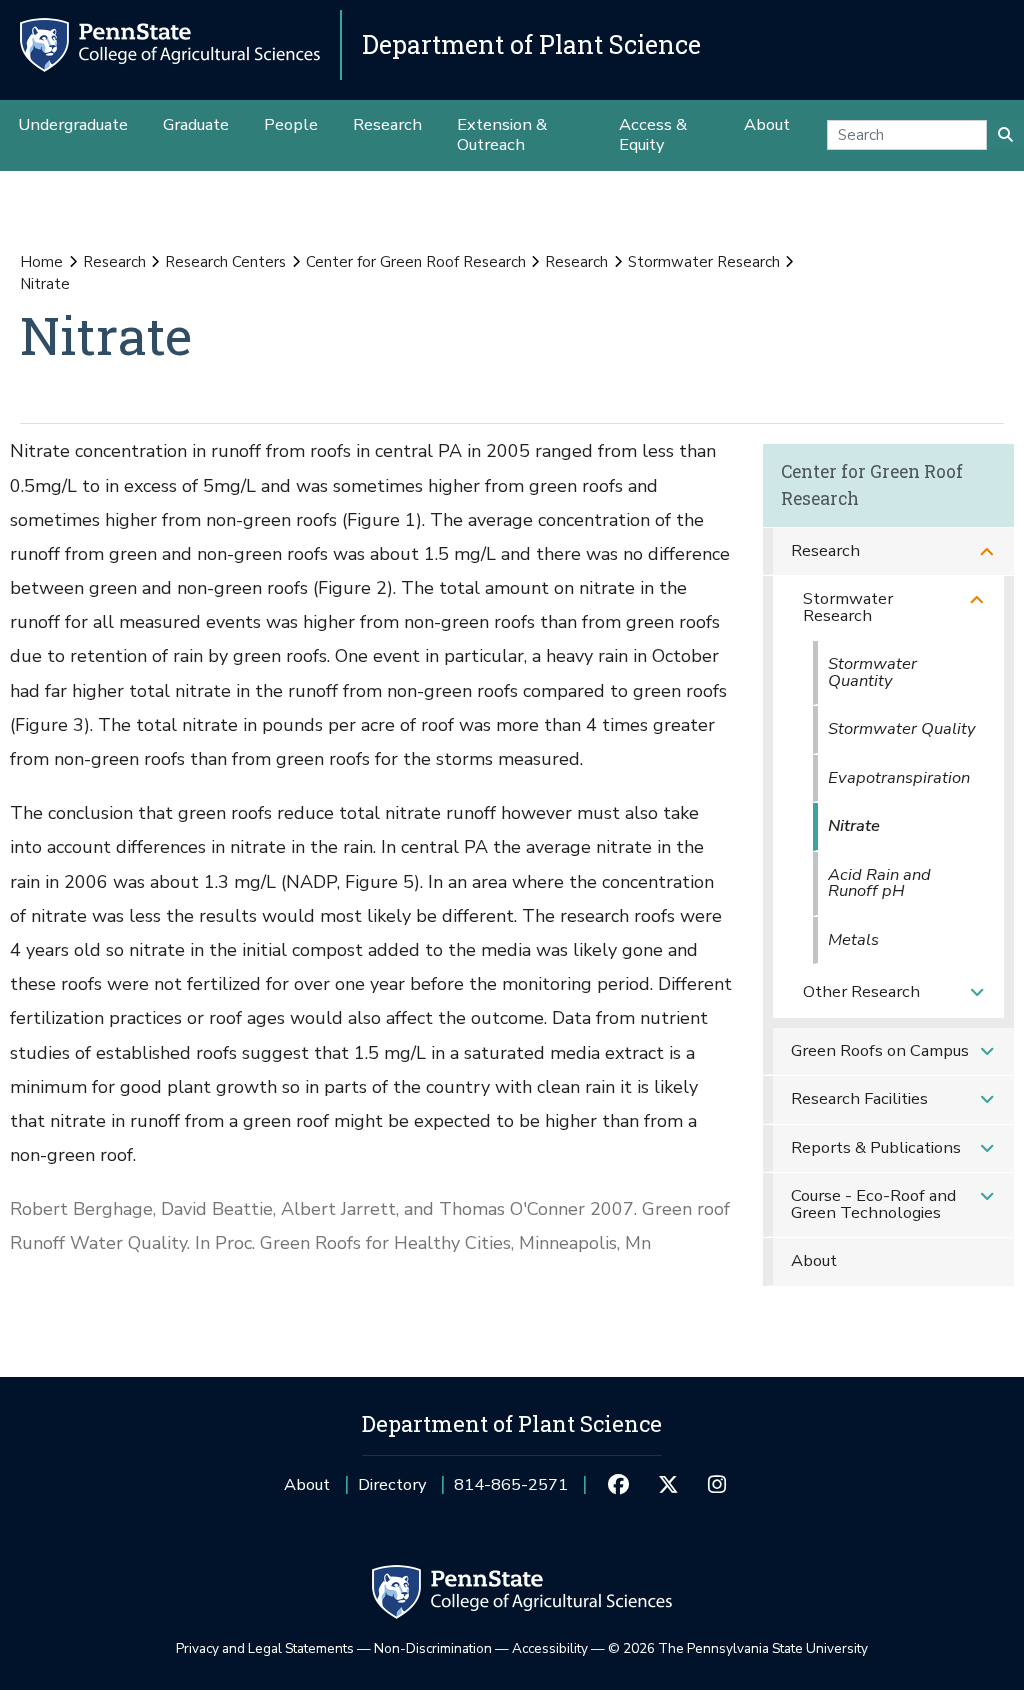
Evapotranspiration (899, 777)
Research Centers (225, 262)
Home (41, 262)
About (814, 1260)
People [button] (291, 124)
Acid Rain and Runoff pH (879, 883)
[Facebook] (618, 1485)
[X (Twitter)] (667, 1485)
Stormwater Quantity (872, 672)
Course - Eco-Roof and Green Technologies (873, 1204)
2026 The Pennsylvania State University (738, 1648)
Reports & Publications (876, 1147)
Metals (853, 939)
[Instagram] (717, 1485)
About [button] (767, 124)
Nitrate (854, 825)
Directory (392, 1484)
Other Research (861, 991)
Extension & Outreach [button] (502, 134)
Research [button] (387, 124)
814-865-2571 (511, 1491)
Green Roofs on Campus (880, 1050)
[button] (987, 551)
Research (114, 262)
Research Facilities (859, 1098)
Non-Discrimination (433, 1648)
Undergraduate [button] (73, 124)
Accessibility (550, 1648)
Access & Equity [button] (653, 134)
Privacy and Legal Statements (265, 1648)
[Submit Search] (1005, 135)
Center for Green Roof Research (416, 262)
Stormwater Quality (901, 728)
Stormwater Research (704, 262)
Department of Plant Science (531, 44)
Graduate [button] (196, 124)
